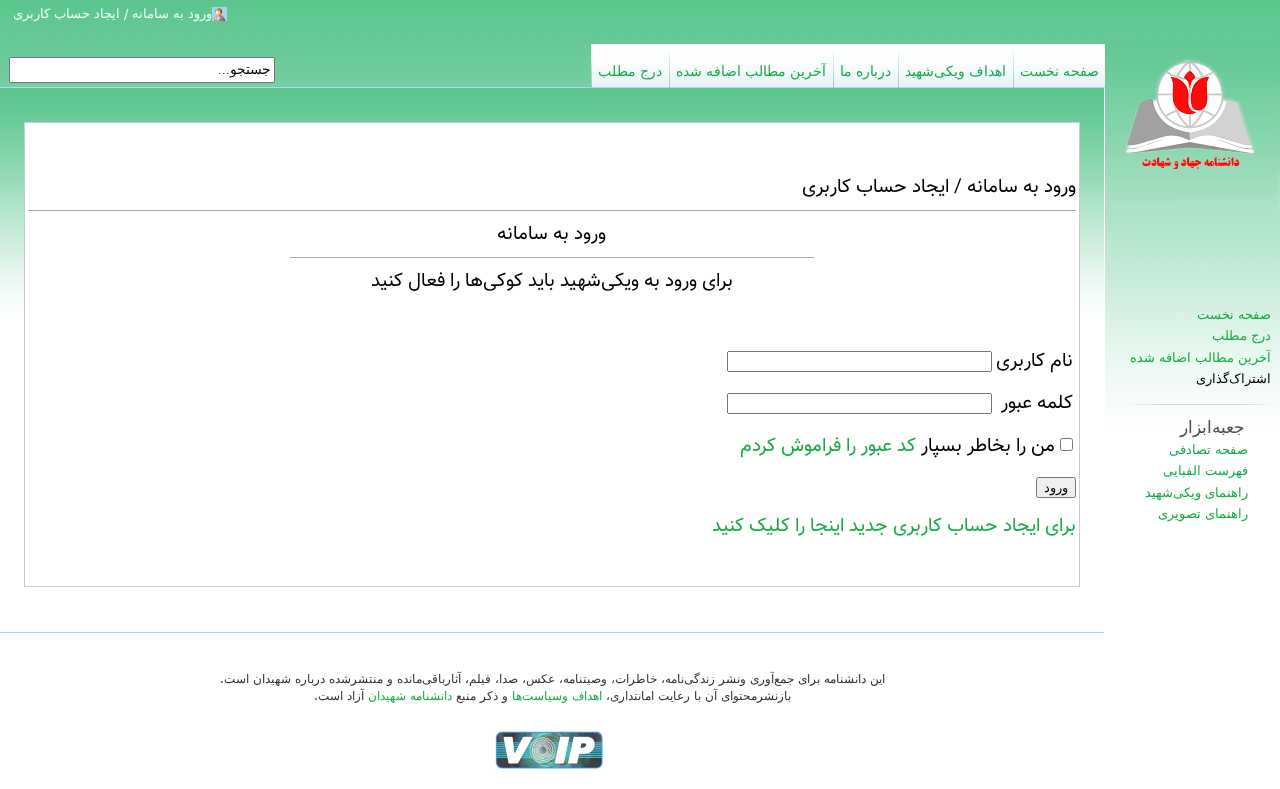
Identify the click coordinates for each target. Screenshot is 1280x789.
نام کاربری (1034, 361)
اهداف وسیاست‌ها (557, 696)
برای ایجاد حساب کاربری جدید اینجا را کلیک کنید (894, 526)
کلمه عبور (1037, 403)
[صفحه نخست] (1192, 125)
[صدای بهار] (549, 750)
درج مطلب (1241, 335)
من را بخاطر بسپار (988, 446)
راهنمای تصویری (1203, 513)
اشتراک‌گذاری (1233, 379)
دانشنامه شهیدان (410, 696)
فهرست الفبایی (1205, 470)
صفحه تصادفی (1208, 449)
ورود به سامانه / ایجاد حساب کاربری (112, 13)
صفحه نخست (1234, 314)
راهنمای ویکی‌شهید (1196, 492)
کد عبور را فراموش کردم (828, 446)
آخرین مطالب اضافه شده (1200, 357)
